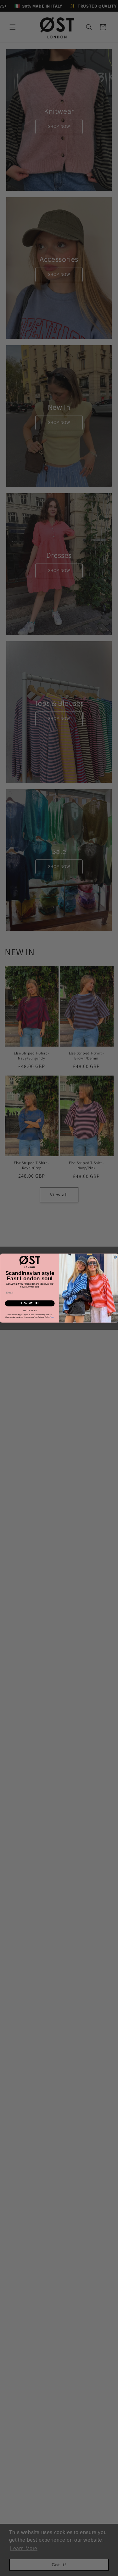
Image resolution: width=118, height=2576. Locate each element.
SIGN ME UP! (30, 1303)
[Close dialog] (115, 1257)
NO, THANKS (30, 1310)
